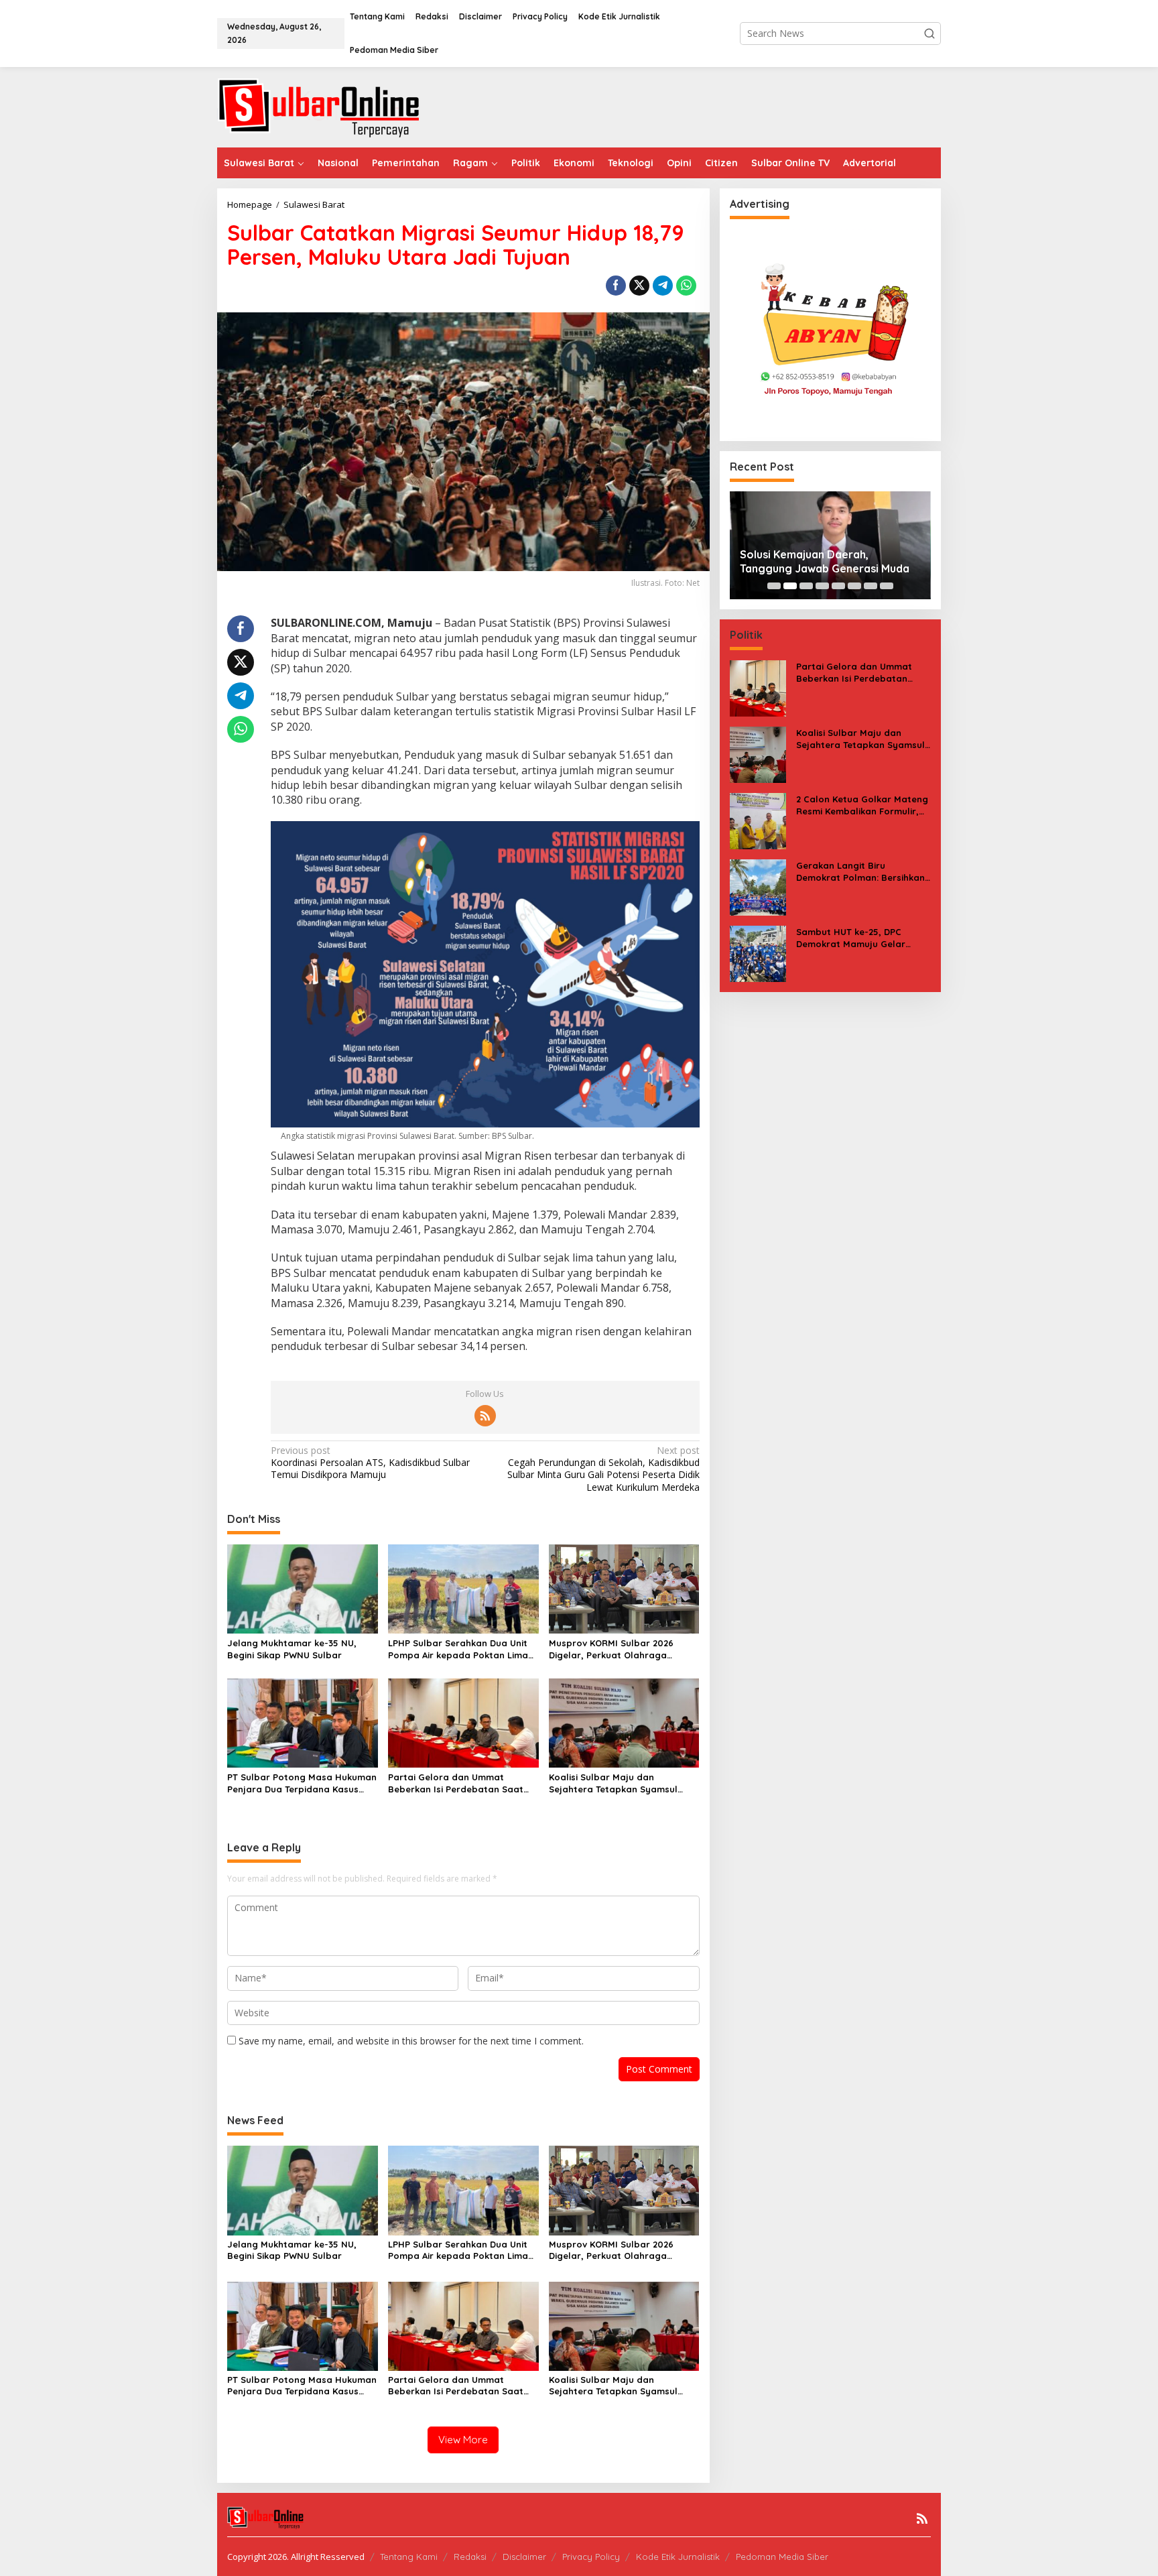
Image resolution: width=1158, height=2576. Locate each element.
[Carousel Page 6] (854, 586)
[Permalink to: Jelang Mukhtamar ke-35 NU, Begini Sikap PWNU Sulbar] (303, 1588)
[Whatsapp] (686, 286)
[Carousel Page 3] (806, 586)
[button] (929, 34)
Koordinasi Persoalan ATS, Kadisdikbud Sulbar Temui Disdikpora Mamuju (370, 1463)
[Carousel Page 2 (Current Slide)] (790, 586)
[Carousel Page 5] (838, 586)
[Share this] (616, 286)
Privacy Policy (591, 2557)
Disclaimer (524, 2557)
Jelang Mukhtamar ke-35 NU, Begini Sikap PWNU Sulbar (292, 1649)
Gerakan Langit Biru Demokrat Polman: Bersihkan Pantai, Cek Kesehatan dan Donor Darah (860, 872)
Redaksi (470, 2557)
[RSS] (485, 1416)
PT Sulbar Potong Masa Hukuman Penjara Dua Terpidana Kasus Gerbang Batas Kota (302, 1783)
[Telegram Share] (663, 286)
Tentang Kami (409, 2557)
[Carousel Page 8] (887, 586)
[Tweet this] (639, 286)
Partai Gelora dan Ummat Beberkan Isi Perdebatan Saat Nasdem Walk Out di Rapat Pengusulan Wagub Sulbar (456, 1783)
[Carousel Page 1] (774, 586)
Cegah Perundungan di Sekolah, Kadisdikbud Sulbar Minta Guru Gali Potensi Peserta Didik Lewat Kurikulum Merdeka (603, 1469)
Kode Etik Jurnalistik (678, 2557)
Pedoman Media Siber (782, 2557)
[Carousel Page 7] (871, 586)
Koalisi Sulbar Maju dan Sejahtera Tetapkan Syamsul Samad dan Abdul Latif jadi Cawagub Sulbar (613, 1783)
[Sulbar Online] (334, 106)
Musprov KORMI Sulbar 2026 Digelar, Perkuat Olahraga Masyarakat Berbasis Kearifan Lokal (617, 1649)
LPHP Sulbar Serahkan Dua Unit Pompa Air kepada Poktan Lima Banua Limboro (458, 1649)
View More (463, 2440)
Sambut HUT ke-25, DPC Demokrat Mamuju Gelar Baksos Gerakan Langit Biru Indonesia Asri (858, 938)
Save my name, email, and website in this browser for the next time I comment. (411, 2041)
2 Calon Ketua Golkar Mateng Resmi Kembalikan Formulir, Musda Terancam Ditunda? (862, 805)
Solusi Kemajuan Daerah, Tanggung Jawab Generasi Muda (825, 561)
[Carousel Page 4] (822, 586)
